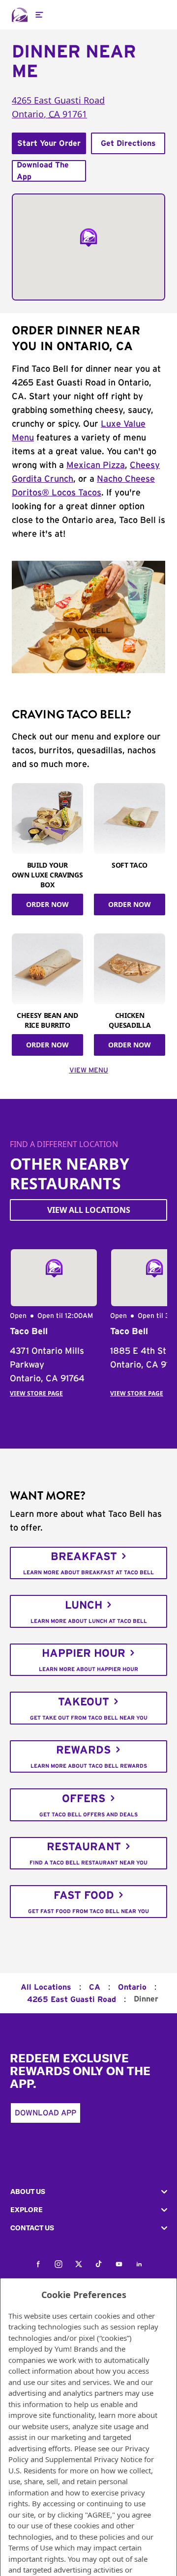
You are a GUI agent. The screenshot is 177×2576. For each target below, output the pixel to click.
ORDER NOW (47, 904)
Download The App (43, 171)
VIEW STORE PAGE (36, 1393)
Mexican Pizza (96, 466)
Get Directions (128, 143)
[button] (88, 2192)
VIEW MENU (89, 1070)
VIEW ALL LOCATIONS (89, 1210)
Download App (45, 2113)
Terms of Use (30, 2548)
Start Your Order (49, 143)
